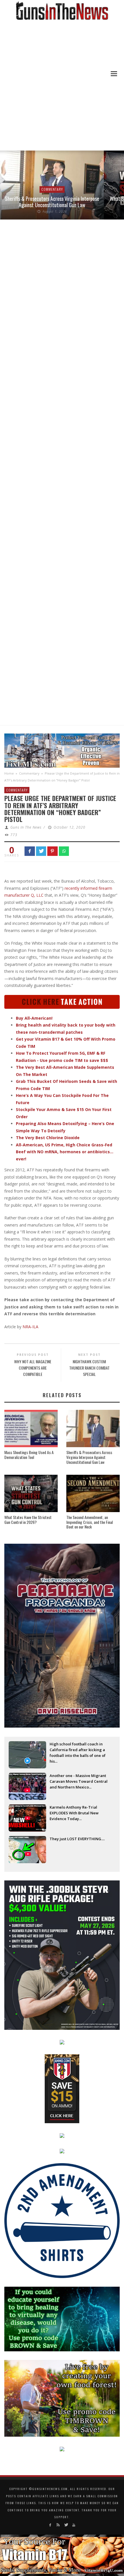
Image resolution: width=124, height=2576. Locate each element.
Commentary (52, 189)
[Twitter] (66, 2525)
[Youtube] (74, 2525)
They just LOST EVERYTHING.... (77, 1839)
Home (9, 773)
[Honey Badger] (62, 1001)
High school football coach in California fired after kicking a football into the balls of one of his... (78, 1750)
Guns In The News (26, 827)
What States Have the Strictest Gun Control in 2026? (28, 1520)
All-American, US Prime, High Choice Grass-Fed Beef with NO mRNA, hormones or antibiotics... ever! (65, 1152)
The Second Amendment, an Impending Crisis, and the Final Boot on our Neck (90, 1522)
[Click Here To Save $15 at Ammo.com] (62, 2088)
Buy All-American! (34, 1018)
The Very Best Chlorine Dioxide (48, 1138)
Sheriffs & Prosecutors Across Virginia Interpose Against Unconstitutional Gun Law (52, 202)
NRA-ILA (30, 1327)
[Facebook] (50, 2525)
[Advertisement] (62, 86)
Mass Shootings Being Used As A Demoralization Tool (29, 1455)
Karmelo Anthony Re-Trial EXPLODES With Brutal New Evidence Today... (74, 1813)
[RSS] (58, 2525)
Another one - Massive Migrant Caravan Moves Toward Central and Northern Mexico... (79, 1781)
